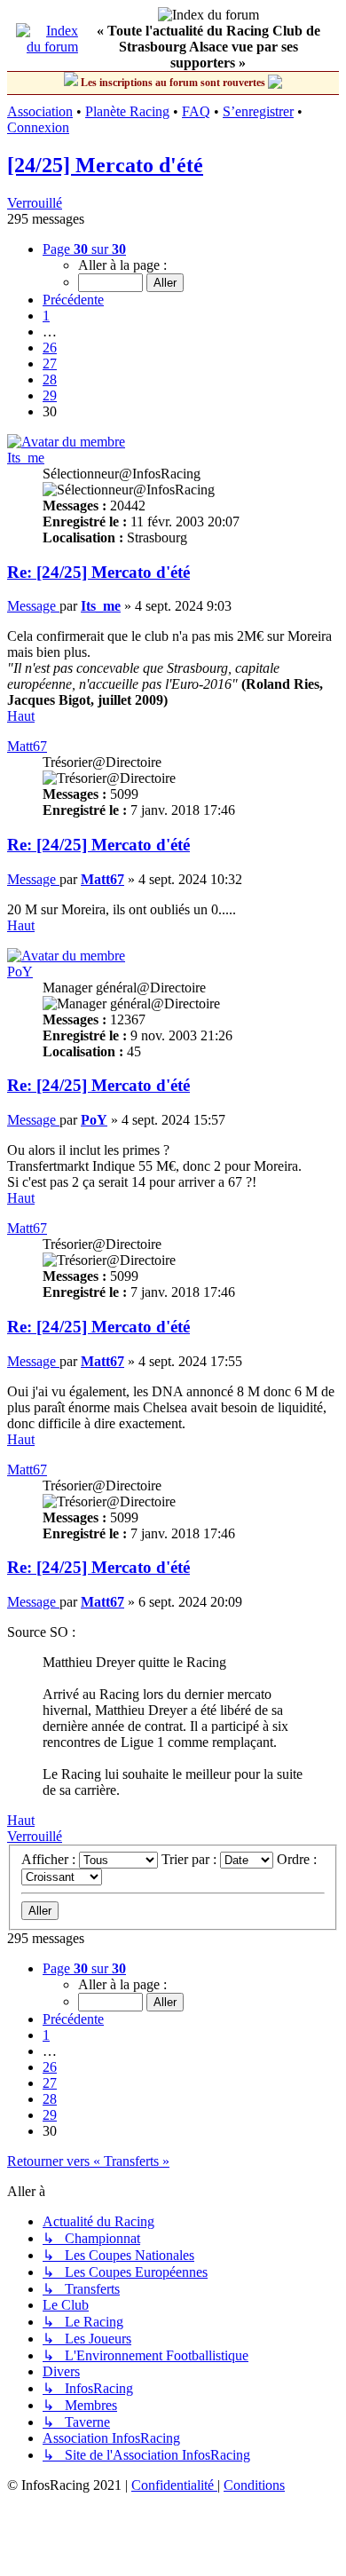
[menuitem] (174, 2485)
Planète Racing (127, 111)
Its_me (26, 458)
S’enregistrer (258, 111)
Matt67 (27, 746)
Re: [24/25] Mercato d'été (98, 572)
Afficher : (50, 1859)
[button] (84, 249)
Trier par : (191, 1859)
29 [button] (50, 395)
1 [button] (46, 316)
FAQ (196, 111)
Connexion (38, 127)
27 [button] (50, 363)
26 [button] (50, 348)
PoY (20, 972)
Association (40, 111)
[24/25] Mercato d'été (105, 165)
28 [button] (50, 379)
